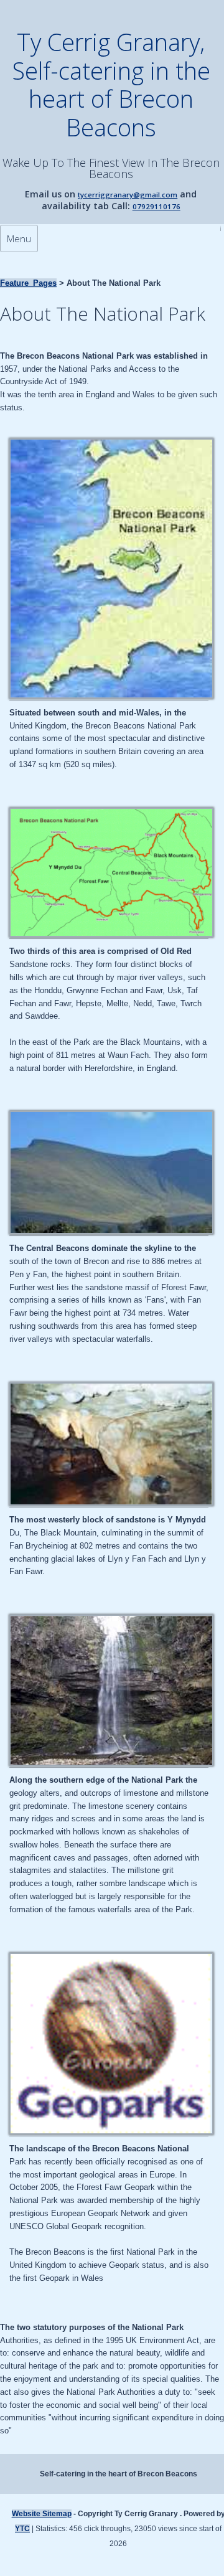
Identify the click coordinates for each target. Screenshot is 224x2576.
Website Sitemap (42, 2514)
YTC (22, 2529)
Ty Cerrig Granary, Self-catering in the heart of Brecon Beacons (111, 84)
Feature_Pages (28, 283)
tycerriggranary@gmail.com (128, 195)
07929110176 (156, 206)
